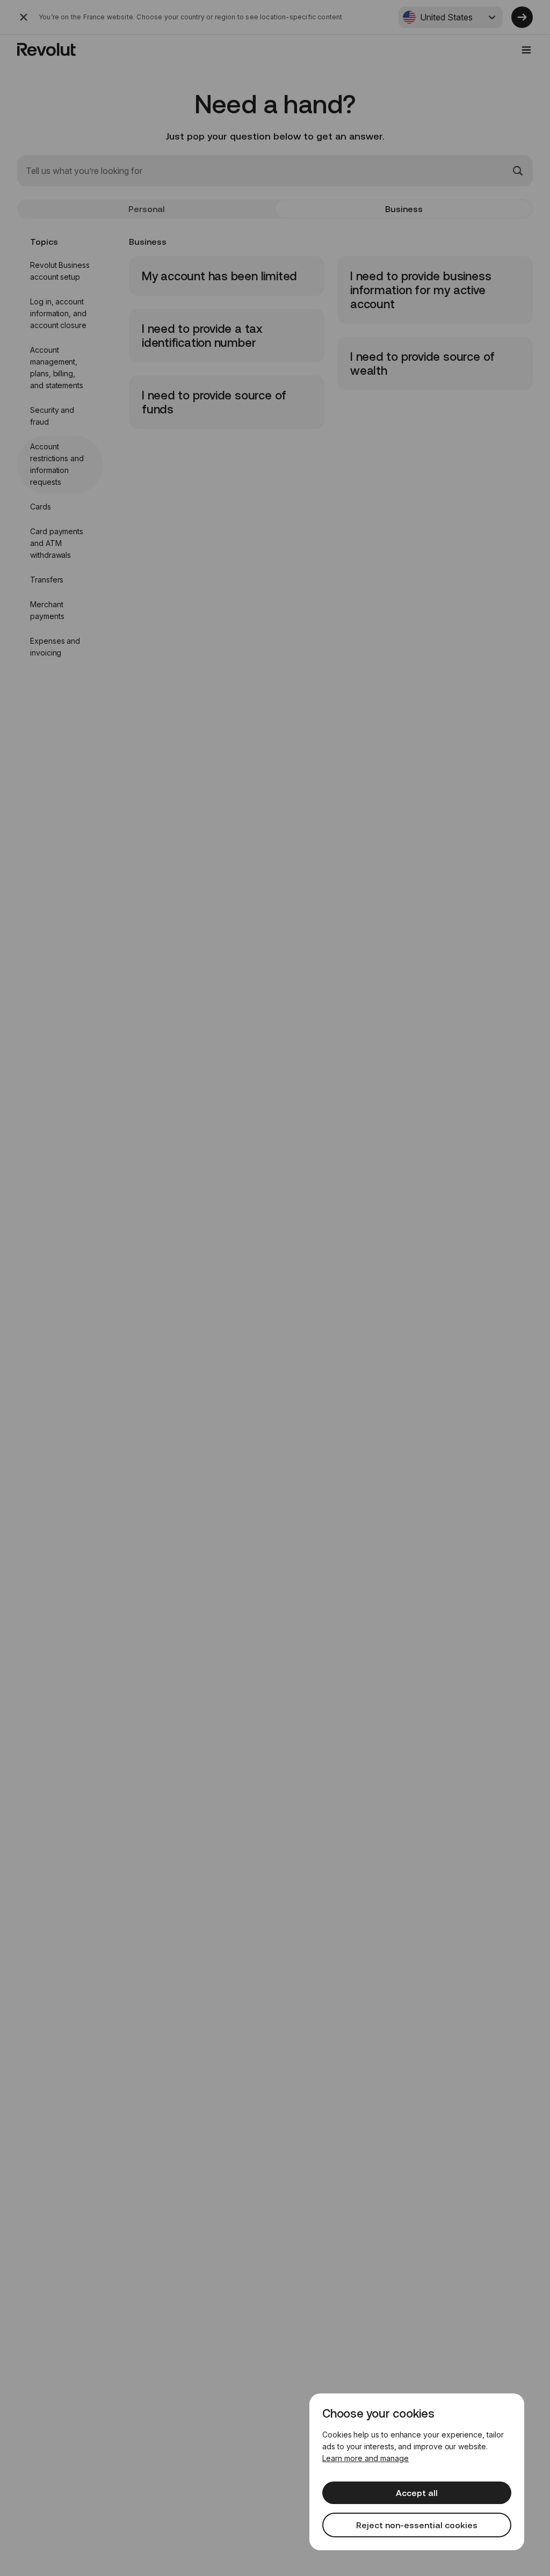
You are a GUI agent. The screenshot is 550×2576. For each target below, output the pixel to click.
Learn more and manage (366, 2458)
